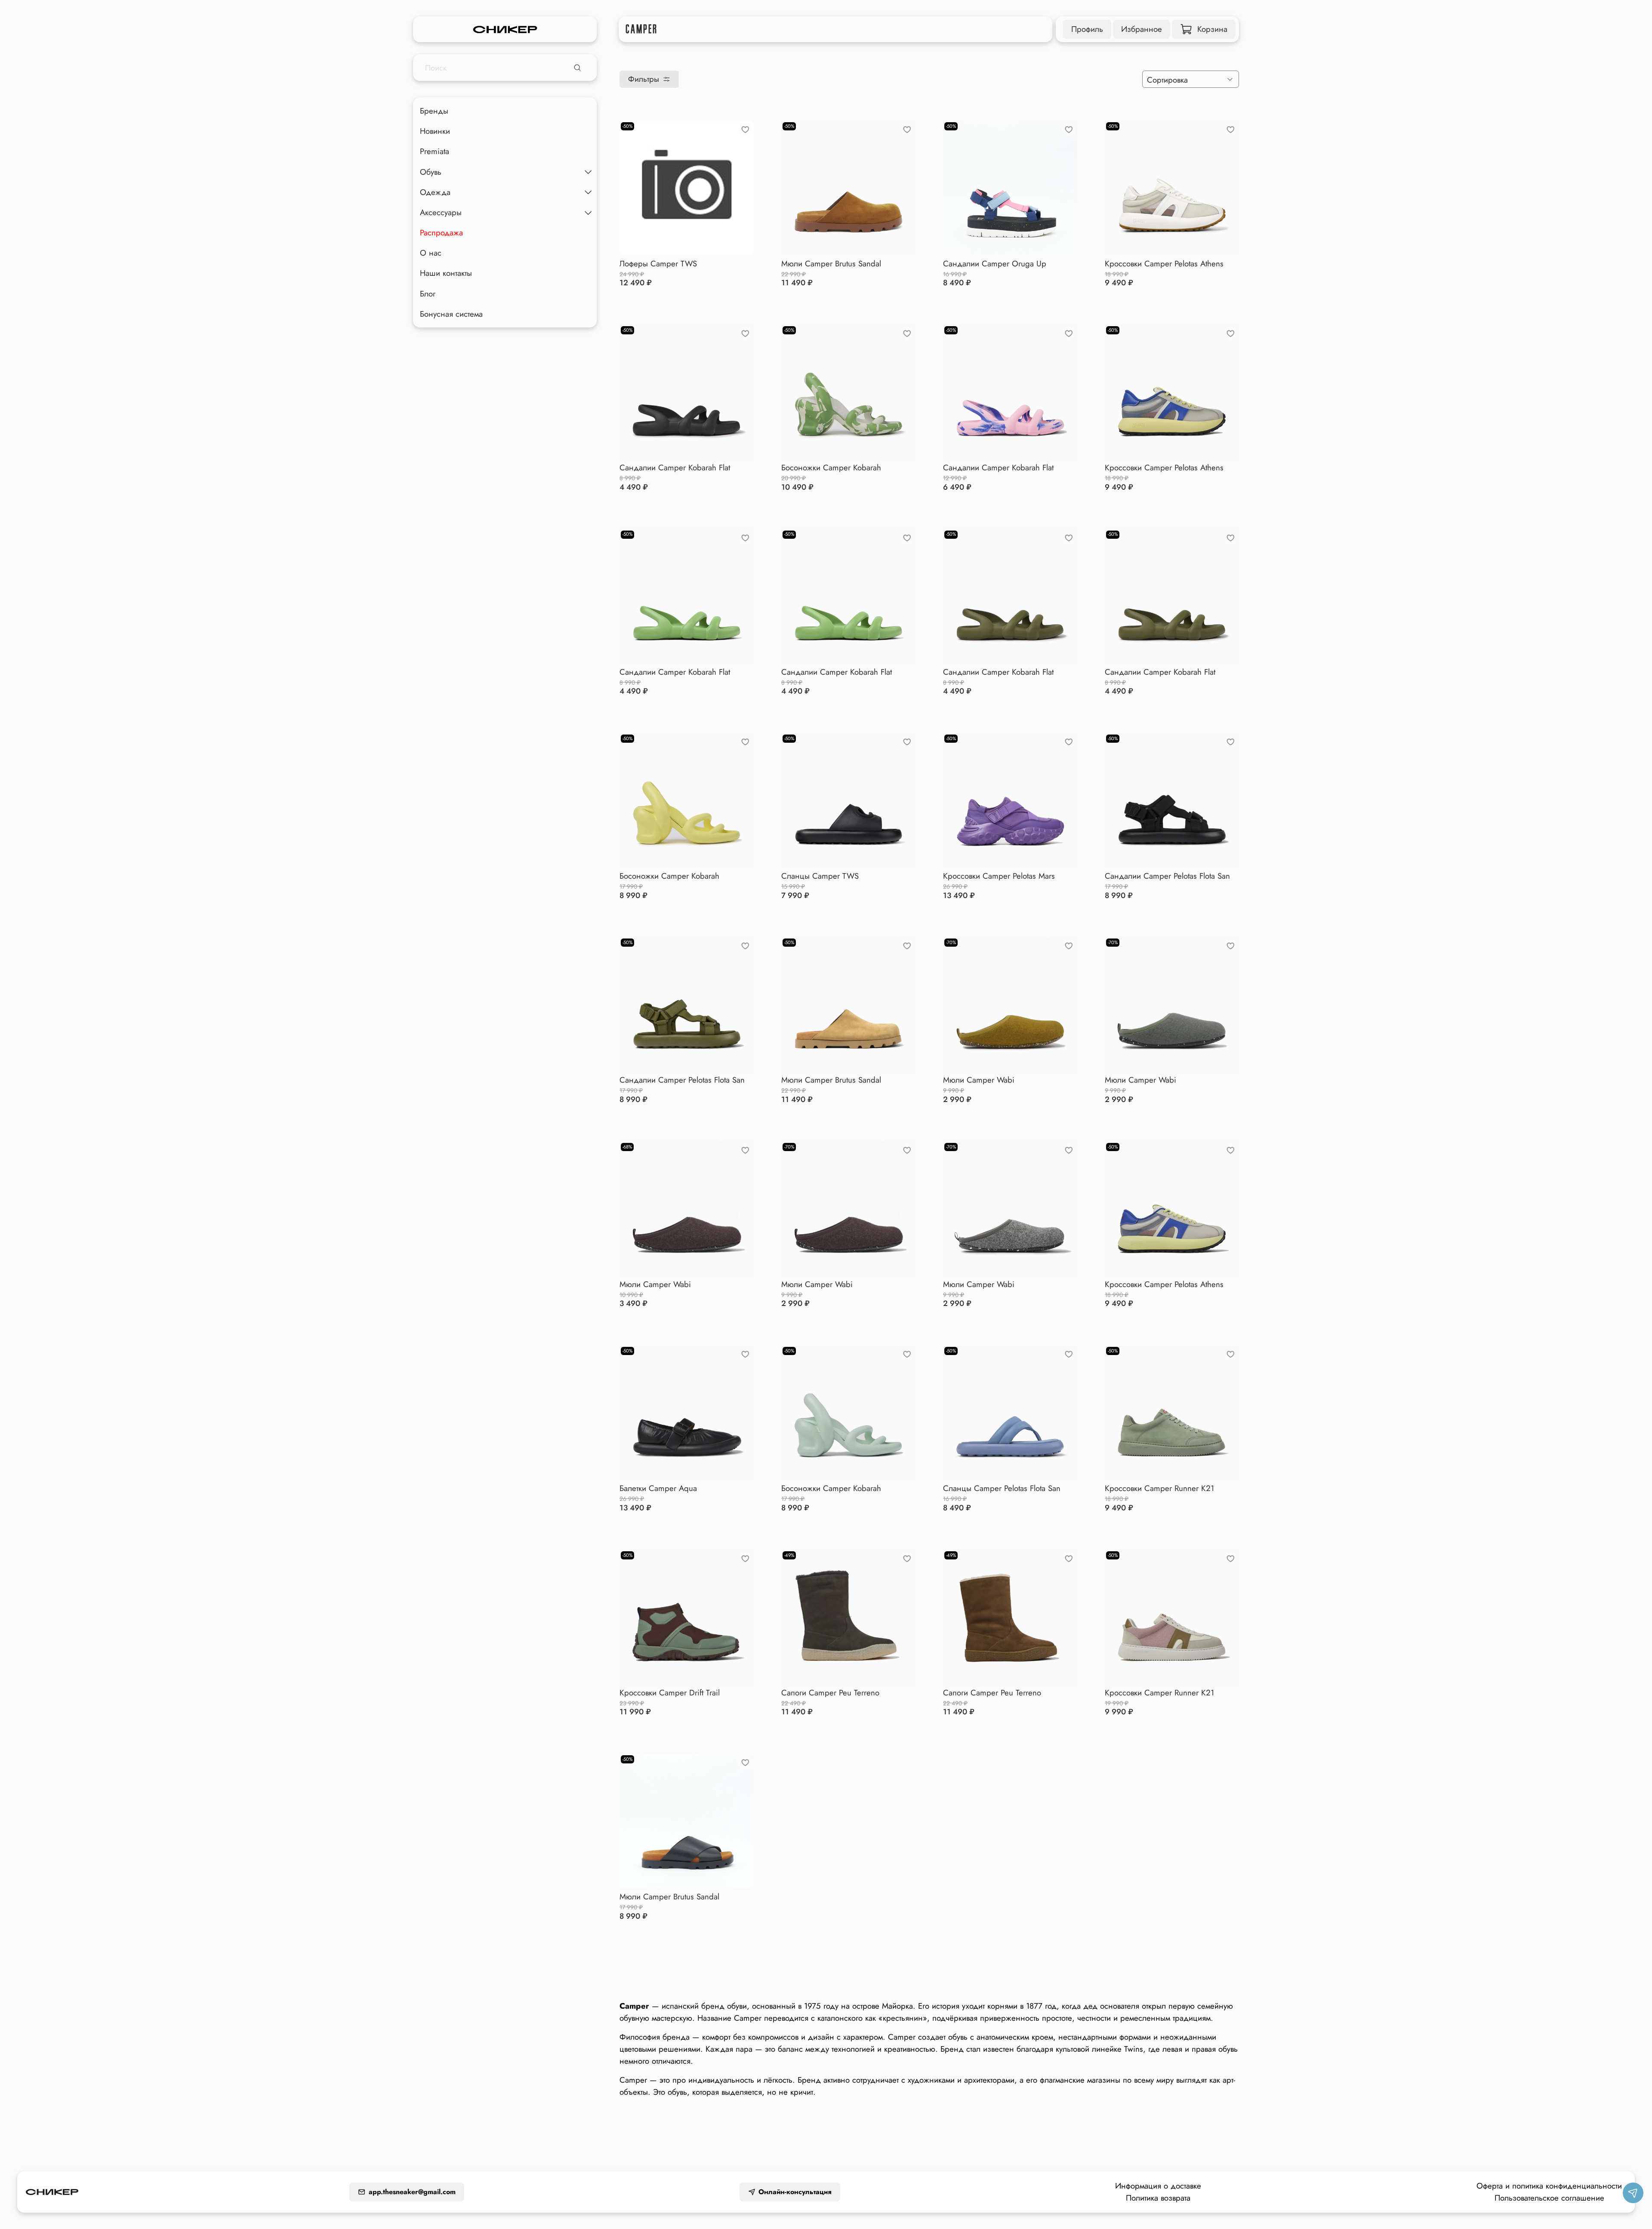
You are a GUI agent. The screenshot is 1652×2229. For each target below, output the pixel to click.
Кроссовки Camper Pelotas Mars (999, 876)
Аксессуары (441, 212)
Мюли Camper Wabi (979, 1080)
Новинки (435, 131)
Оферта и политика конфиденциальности (1549, 2186)
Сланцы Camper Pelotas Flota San (1002, 1488)
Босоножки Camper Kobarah (831, 468)
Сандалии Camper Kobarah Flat (675, 468)
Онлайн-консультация (795, 2192)
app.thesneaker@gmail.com (412, 2192)
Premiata (435, 151)
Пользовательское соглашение (1549, 2198)
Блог (428, 293)
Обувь (431, 171)
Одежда (435, 192)
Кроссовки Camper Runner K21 (1159, 1488)
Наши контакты (446, 273)
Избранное (1142, 29)
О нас (431, 253)
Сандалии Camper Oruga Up (995, 264)
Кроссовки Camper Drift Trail (670, 1693)
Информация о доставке (1158, 2186)
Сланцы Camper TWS (820, 876)
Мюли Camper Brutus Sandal (831, 264)
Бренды (434, 111)
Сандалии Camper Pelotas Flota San (1167, 876)
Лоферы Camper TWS (658, 264)
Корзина (1212, 29)
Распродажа (441, 233)
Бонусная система (451, 313)
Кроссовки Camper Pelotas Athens (1164, 264)
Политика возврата (1158, 2198)
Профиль (1087, 29)
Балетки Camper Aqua (658, 1488)
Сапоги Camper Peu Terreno (830, 1693)
